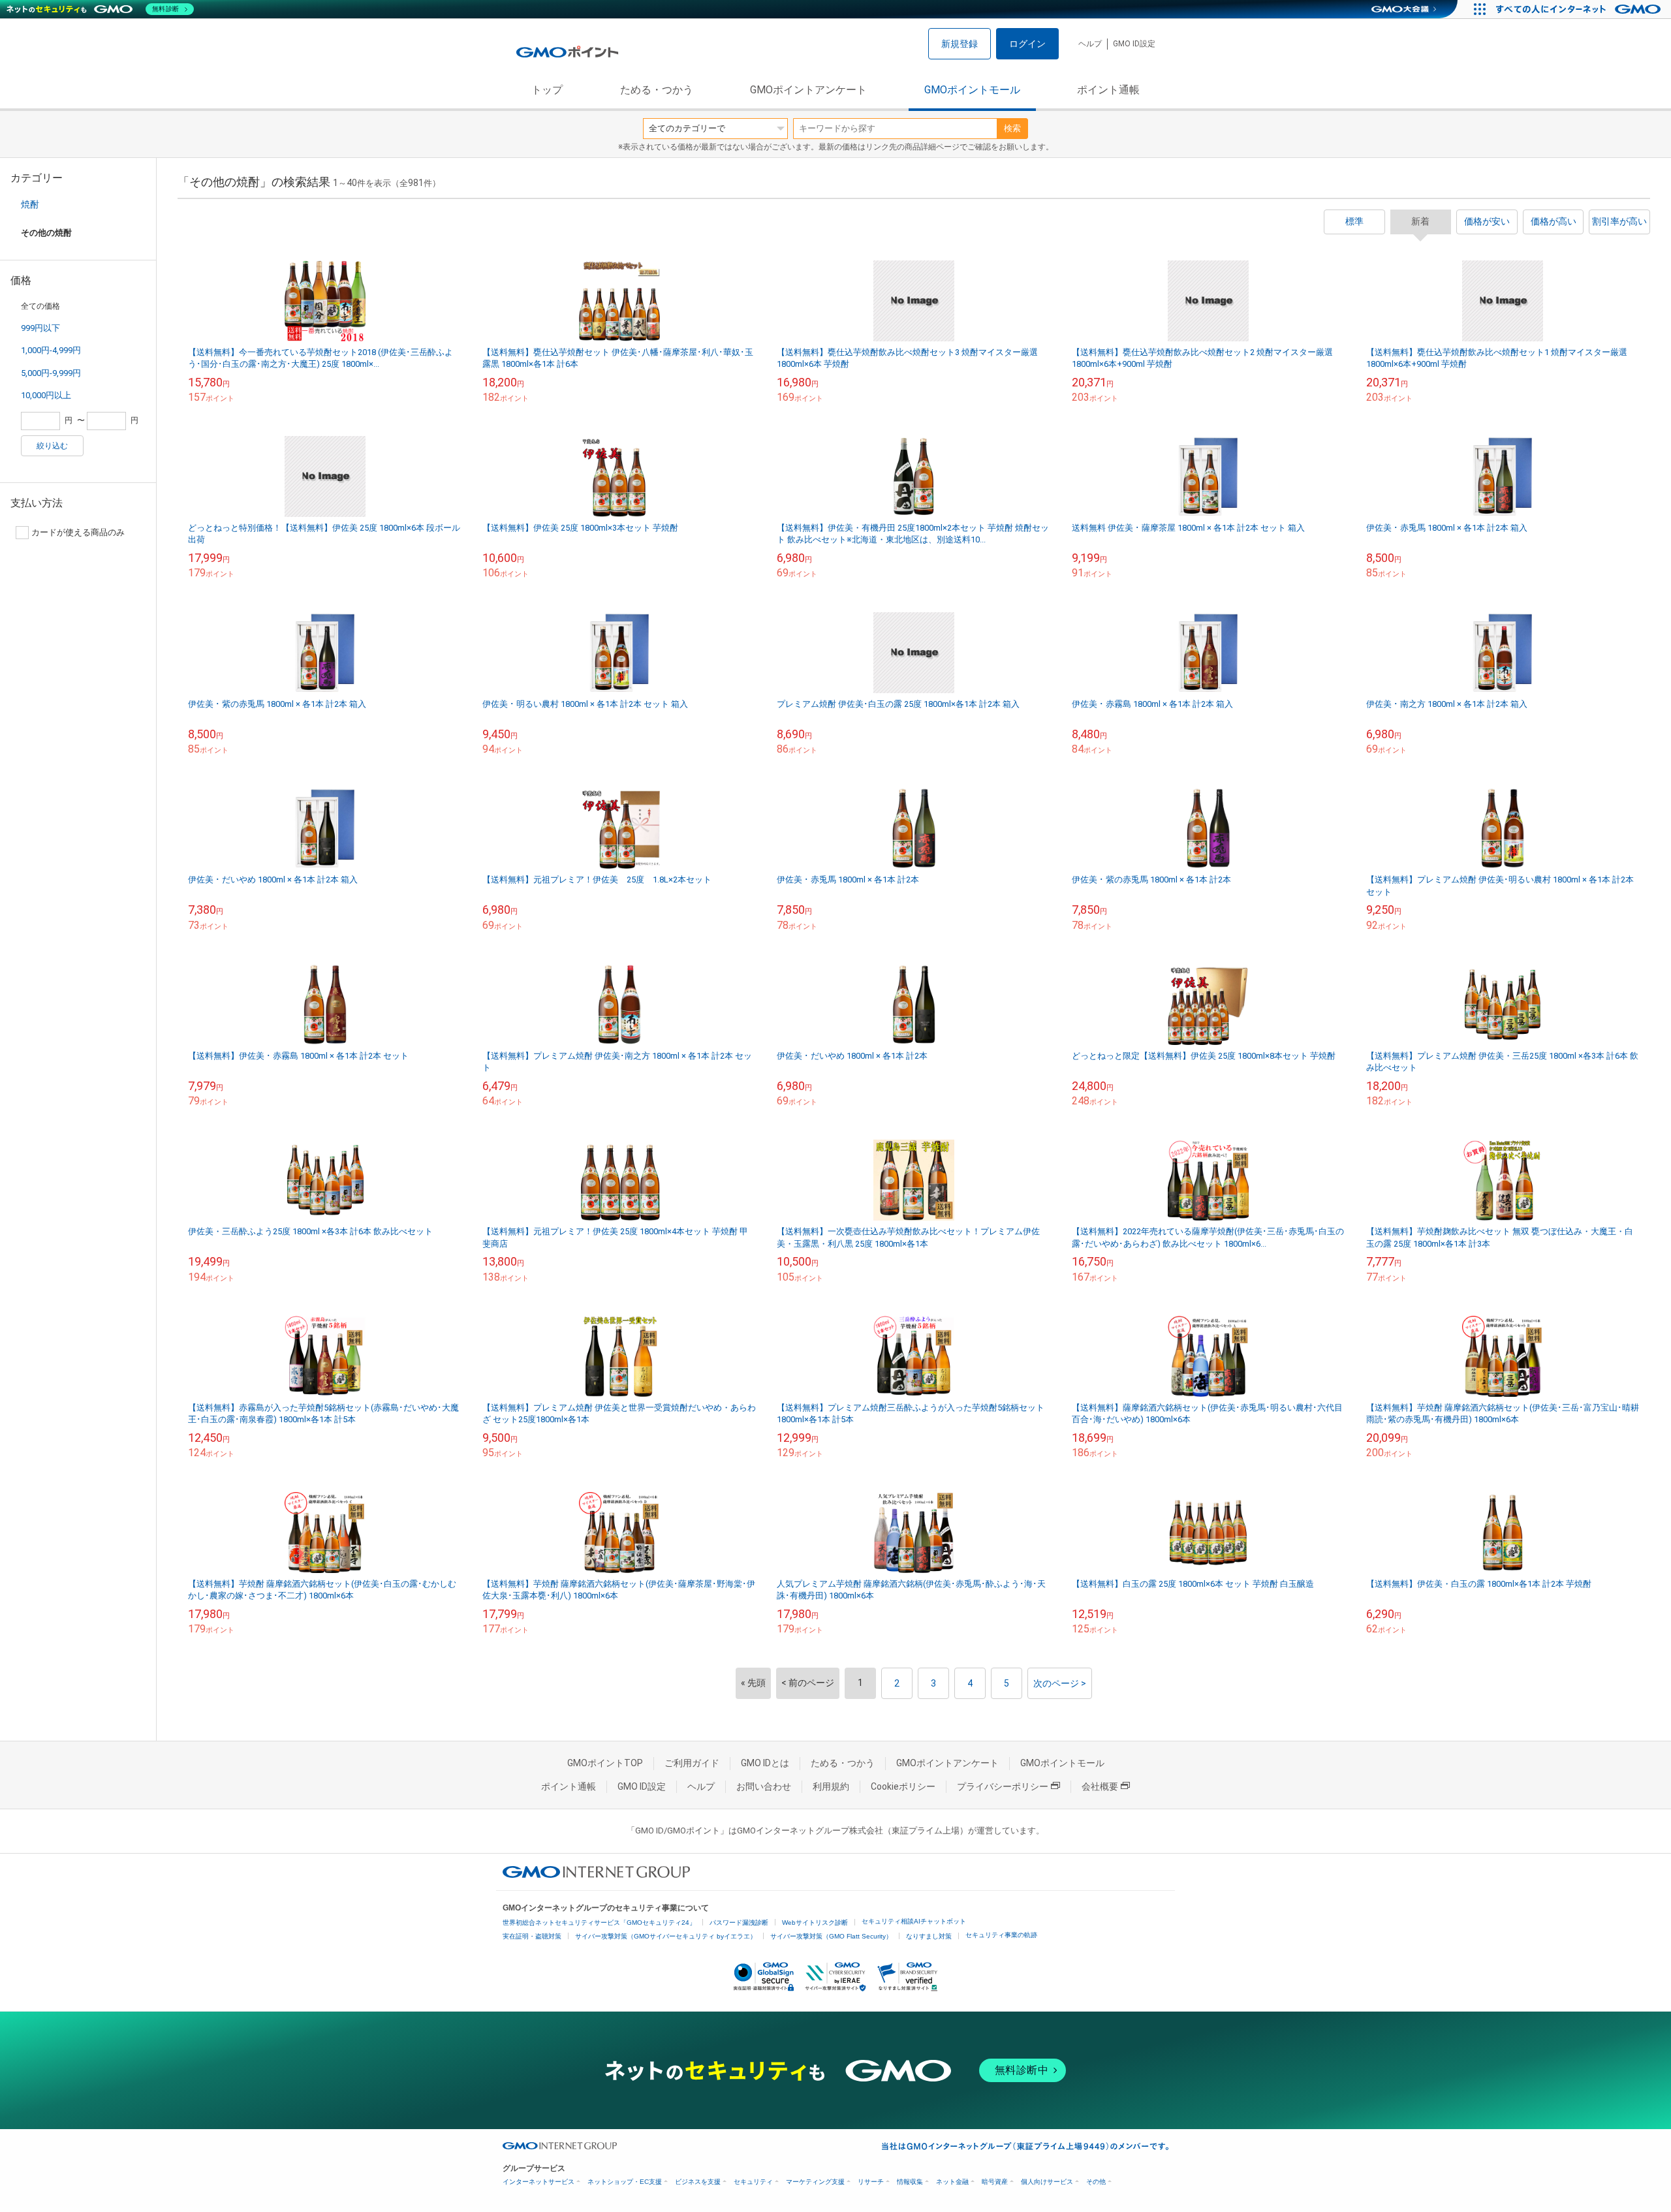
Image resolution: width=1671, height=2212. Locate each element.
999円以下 (40, 328)
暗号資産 (995, 2182)
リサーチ (871, 2182)
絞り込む (52, 446)
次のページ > (1060, 1683)
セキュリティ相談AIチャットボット (914, 1921)
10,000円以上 (46, 395)
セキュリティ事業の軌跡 (1001, 1935)
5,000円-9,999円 (51, 373)
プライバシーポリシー (1003, 1786)
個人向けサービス (1047, 2182)
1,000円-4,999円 (51, 350)
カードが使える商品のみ (78, 532)
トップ (547, 90)
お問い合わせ (764, 1786)
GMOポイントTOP (605, 1763)
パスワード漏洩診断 (739, 1923)
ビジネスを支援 (698, 2182)
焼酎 (30, 204)
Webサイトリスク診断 (815, 1923)
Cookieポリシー (903, 1786)
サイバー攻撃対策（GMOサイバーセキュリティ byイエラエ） (666, 1936)
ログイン (1027, 44)
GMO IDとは (765, 1763)
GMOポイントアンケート (808, 90)
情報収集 (910, 2182)
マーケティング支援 (815, 2182)
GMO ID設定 (1134, 44)
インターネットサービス (539, 2182)
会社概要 (1100, 1786)
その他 (1096, 2182)
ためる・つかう (657, 90)
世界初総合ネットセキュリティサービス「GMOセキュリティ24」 (599, 1923)
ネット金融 (952, 2182)
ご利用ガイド (692, 1763)
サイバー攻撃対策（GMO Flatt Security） (831, 1936)
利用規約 (831, 1786)
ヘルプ (1090, 44)
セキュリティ (753, 2182)
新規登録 (960, 44)
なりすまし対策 (929, 1936)
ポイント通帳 (1108, 90)
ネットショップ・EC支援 (625, 2182)
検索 (1012, 128)
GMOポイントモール (972, 90)
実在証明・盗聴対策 (532, 1936)
